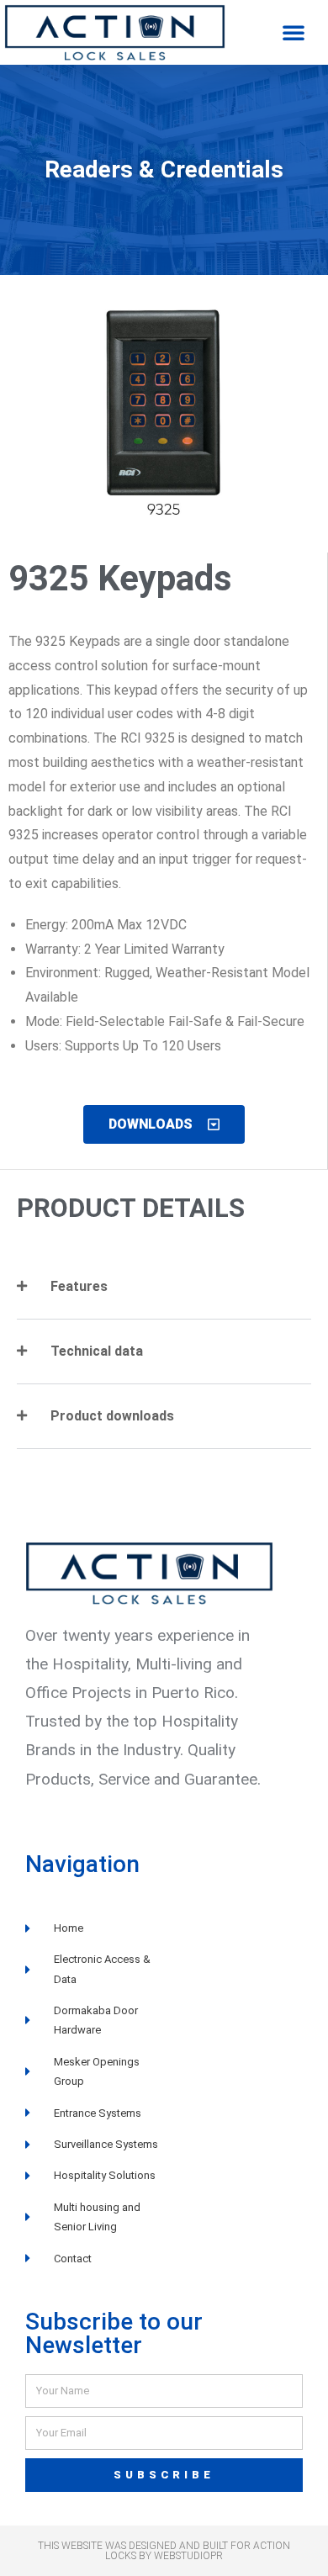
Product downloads (112, 1416)
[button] (294, 32)
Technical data (97, 1351)
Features (79, 1286)
